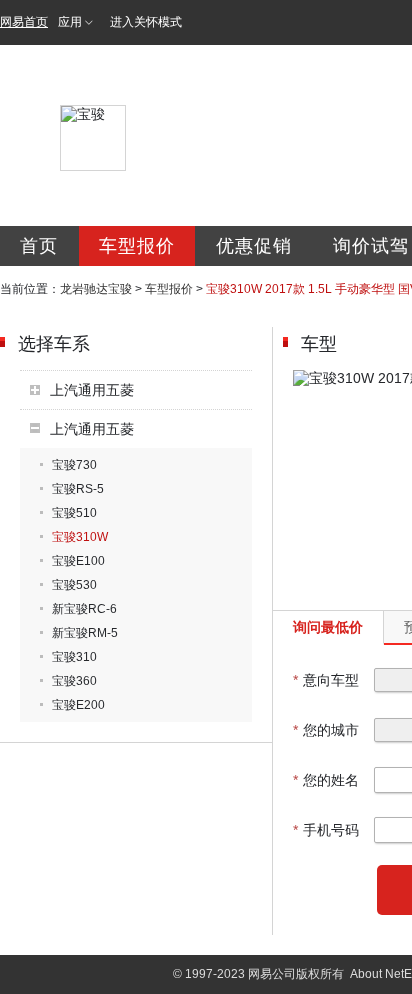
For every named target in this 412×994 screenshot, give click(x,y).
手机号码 (326, 830)
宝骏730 (74, 465)
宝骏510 (74, 513)
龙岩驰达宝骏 (96, 289)
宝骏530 (74, 585)
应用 (70, 22)
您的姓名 (326, 780)
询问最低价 (328, 627)
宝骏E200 (78, 705)
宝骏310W (80, 537)
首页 (39, 246)
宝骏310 (74, 657)
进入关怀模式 (146, 22)
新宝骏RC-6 (84, 609)
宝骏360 (74, 681)
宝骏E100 (78, 561)
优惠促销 (254, 246)
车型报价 (137, 246)
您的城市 (326, 730)
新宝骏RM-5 (85, 633)
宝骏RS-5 (78, 489)
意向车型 (326, 680)
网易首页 (24, 22)
